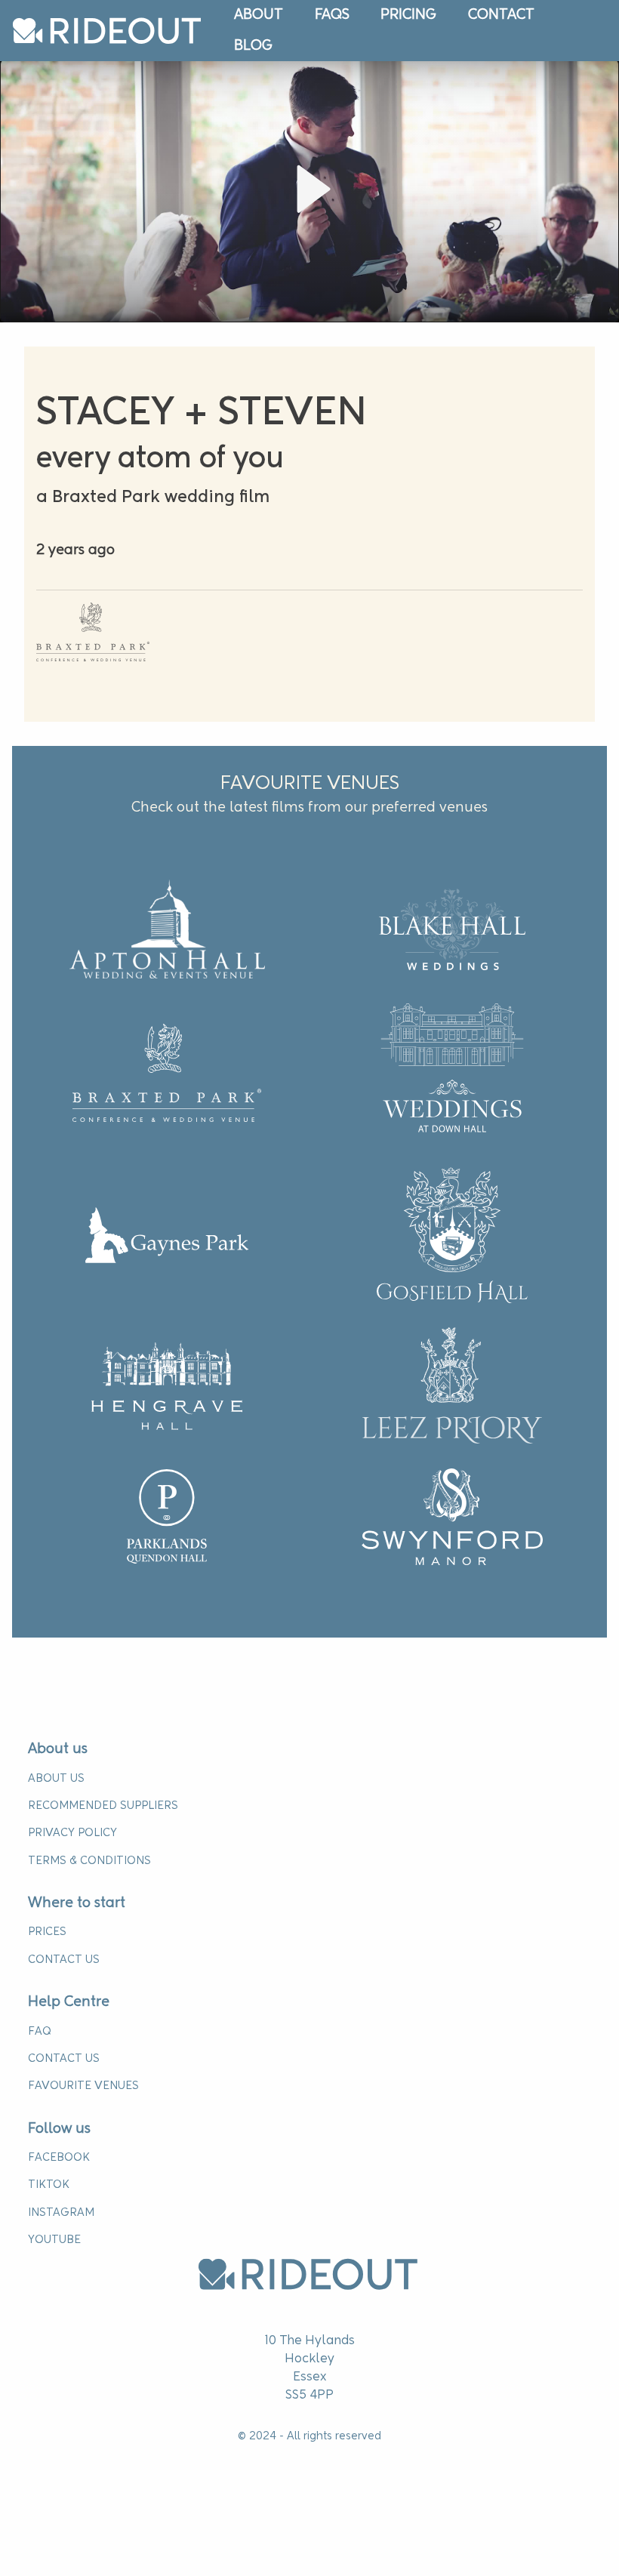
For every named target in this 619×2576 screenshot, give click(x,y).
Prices (47, 1932)
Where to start (77, 1903)
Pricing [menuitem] (408, 15)
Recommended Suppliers (103, 1806)
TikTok (49, 2185)
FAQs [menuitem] (332, 15)
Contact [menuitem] (501, 15)
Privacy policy (72, 1833)
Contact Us (64, 1960)
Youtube (54, 2240)
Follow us (59, 2129)
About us (58, 1749)
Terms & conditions (89, 1861)
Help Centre (69, 2002)
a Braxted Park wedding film (153, 498)
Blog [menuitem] (253, 46)
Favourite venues (83, 2086)
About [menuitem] (259, 15)
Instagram (61, 2213)
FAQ (39, 2032)
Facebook (59, 2158)
